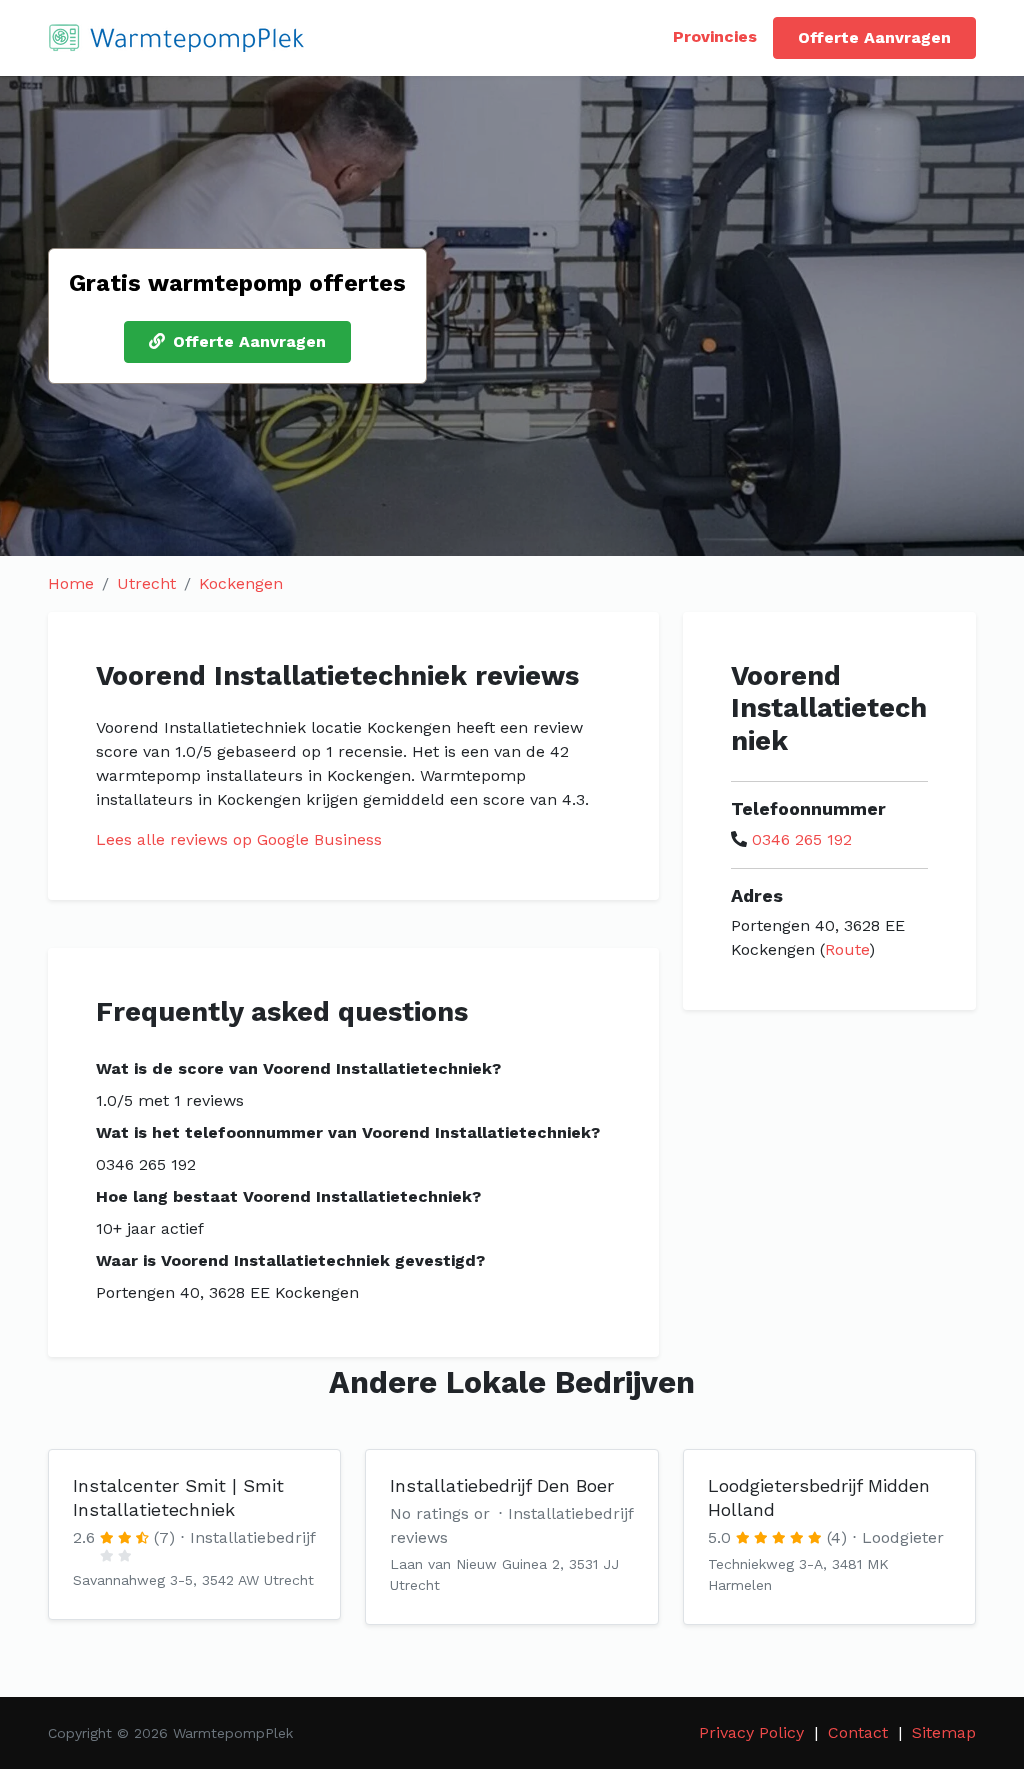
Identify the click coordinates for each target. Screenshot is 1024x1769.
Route (847, 949)
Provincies (715, 36)
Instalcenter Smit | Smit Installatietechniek (178, 1497)
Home (71, 583)
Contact (858, 1732)
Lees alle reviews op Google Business (239, 839)
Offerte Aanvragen (874, 37)
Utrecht (146, 583)
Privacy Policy (751, 1732)
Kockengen (241, 583)
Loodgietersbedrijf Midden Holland (819, 1497)
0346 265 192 (802, 839)
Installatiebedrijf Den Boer (502, 1485)
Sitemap (944, 1732)
